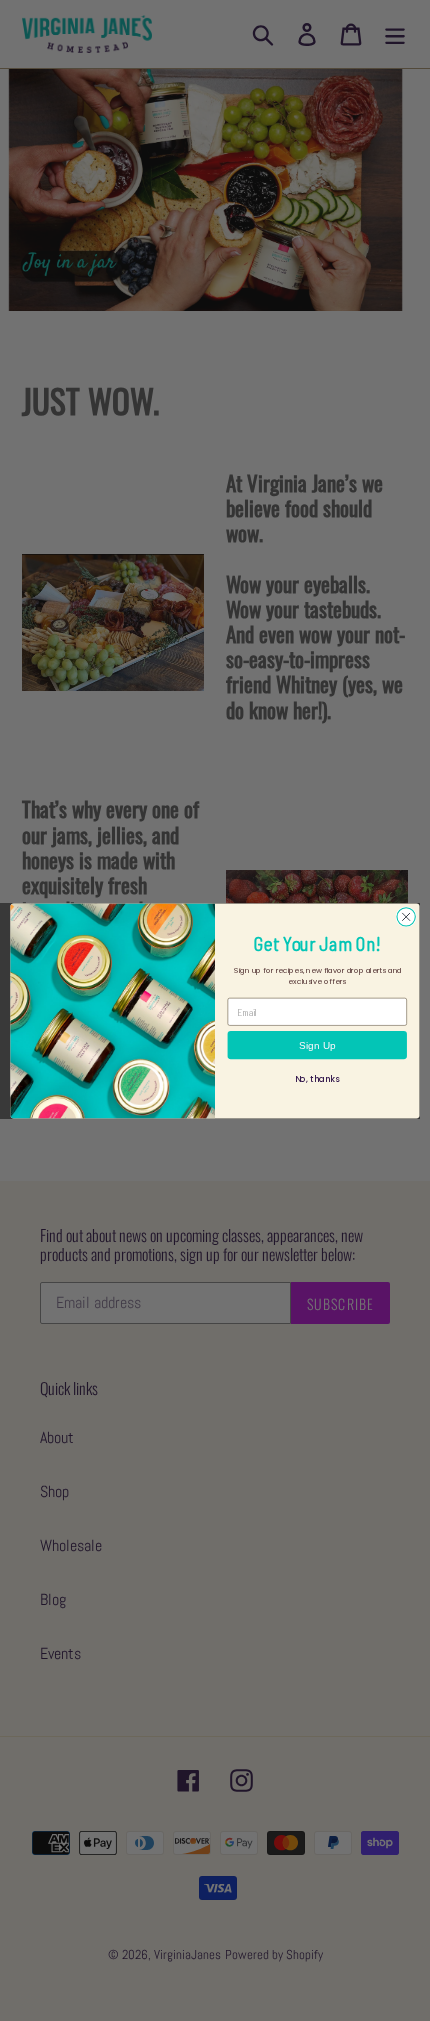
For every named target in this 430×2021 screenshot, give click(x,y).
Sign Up (317, 1045)
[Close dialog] (406, 916)
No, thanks (317, 1079)
